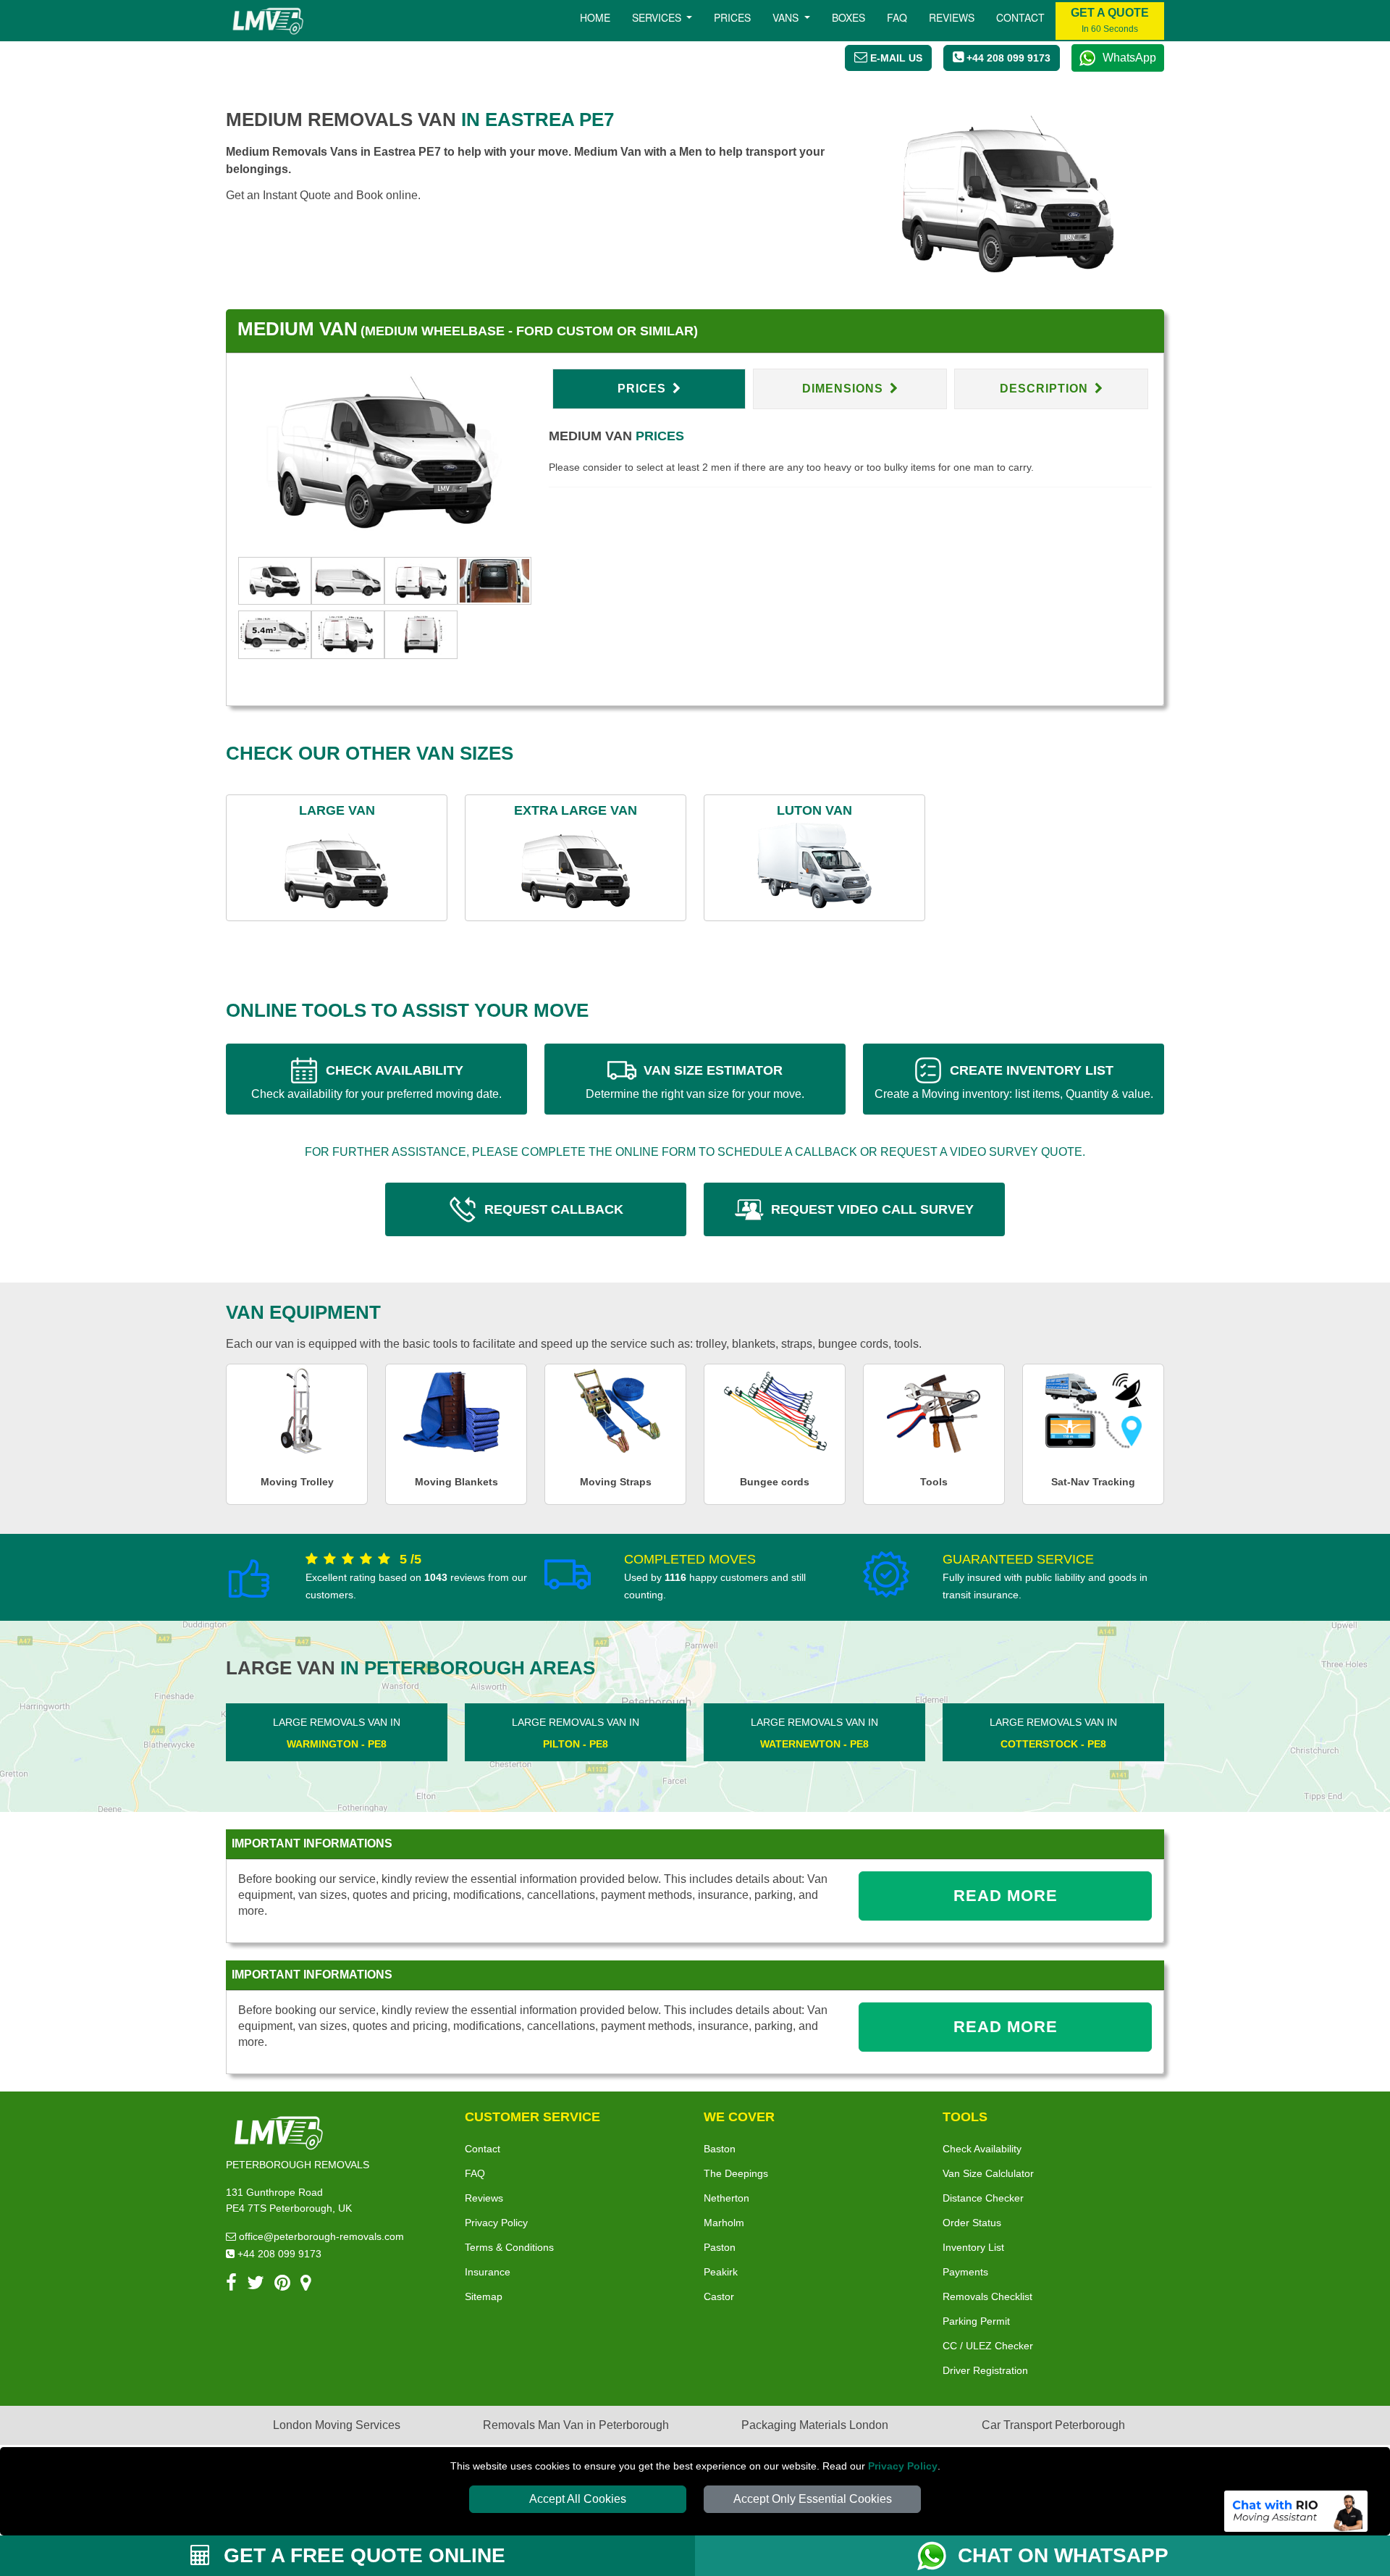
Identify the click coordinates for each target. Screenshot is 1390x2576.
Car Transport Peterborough (1053, 2425)
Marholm (724, 2223)
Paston (720, 2247)
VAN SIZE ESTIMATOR (695, 1082)
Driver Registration (985, 2370)
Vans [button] (787, 17)
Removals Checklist (987, 2296)
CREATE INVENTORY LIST (1014, 1082)
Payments (965, 2272)
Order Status (972, 2223)
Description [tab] (1046, 389)
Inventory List (973, 2247)
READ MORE (1006, 1896)
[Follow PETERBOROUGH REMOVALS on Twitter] (256, 2285)
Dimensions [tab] (844, 389)
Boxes (848, 17)
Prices (732, 17)
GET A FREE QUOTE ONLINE (362, 2555)
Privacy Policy (903, 2466)
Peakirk (721, 2272)
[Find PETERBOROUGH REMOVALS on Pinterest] (282, 2285)
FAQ (475, 2173)
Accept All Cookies (578, 2499)
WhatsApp (1129, 58)
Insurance (488, 2272)
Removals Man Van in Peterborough (576, 2425)
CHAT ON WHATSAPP (1063, 2555)
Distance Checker (983, 2198)
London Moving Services (337, 2425)
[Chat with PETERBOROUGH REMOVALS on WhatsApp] (938, 2556)
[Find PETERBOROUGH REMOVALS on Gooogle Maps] (306, 2285)
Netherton (726, 2198)
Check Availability (982, 2149)
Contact (1020, 17)
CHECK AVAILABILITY (376, 1082)
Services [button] (658, 17)
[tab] (275, 580)
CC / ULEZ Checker (988, 2346)
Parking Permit (976, 2321)
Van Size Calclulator (988, 2173)
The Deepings (736, 2173)
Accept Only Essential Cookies (813, 2499)
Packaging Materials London (815, 2425)
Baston (720, 2149)
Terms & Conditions (509, 2247)
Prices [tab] (644, 389)
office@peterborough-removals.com (320, 2236)
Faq (897, 17)
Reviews (952, 17)
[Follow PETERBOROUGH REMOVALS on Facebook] (231, 2285)
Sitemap (484, 2296)
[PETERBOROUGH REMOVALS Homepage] (268, 21)
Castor (719, 2296)
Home (595, 17)
